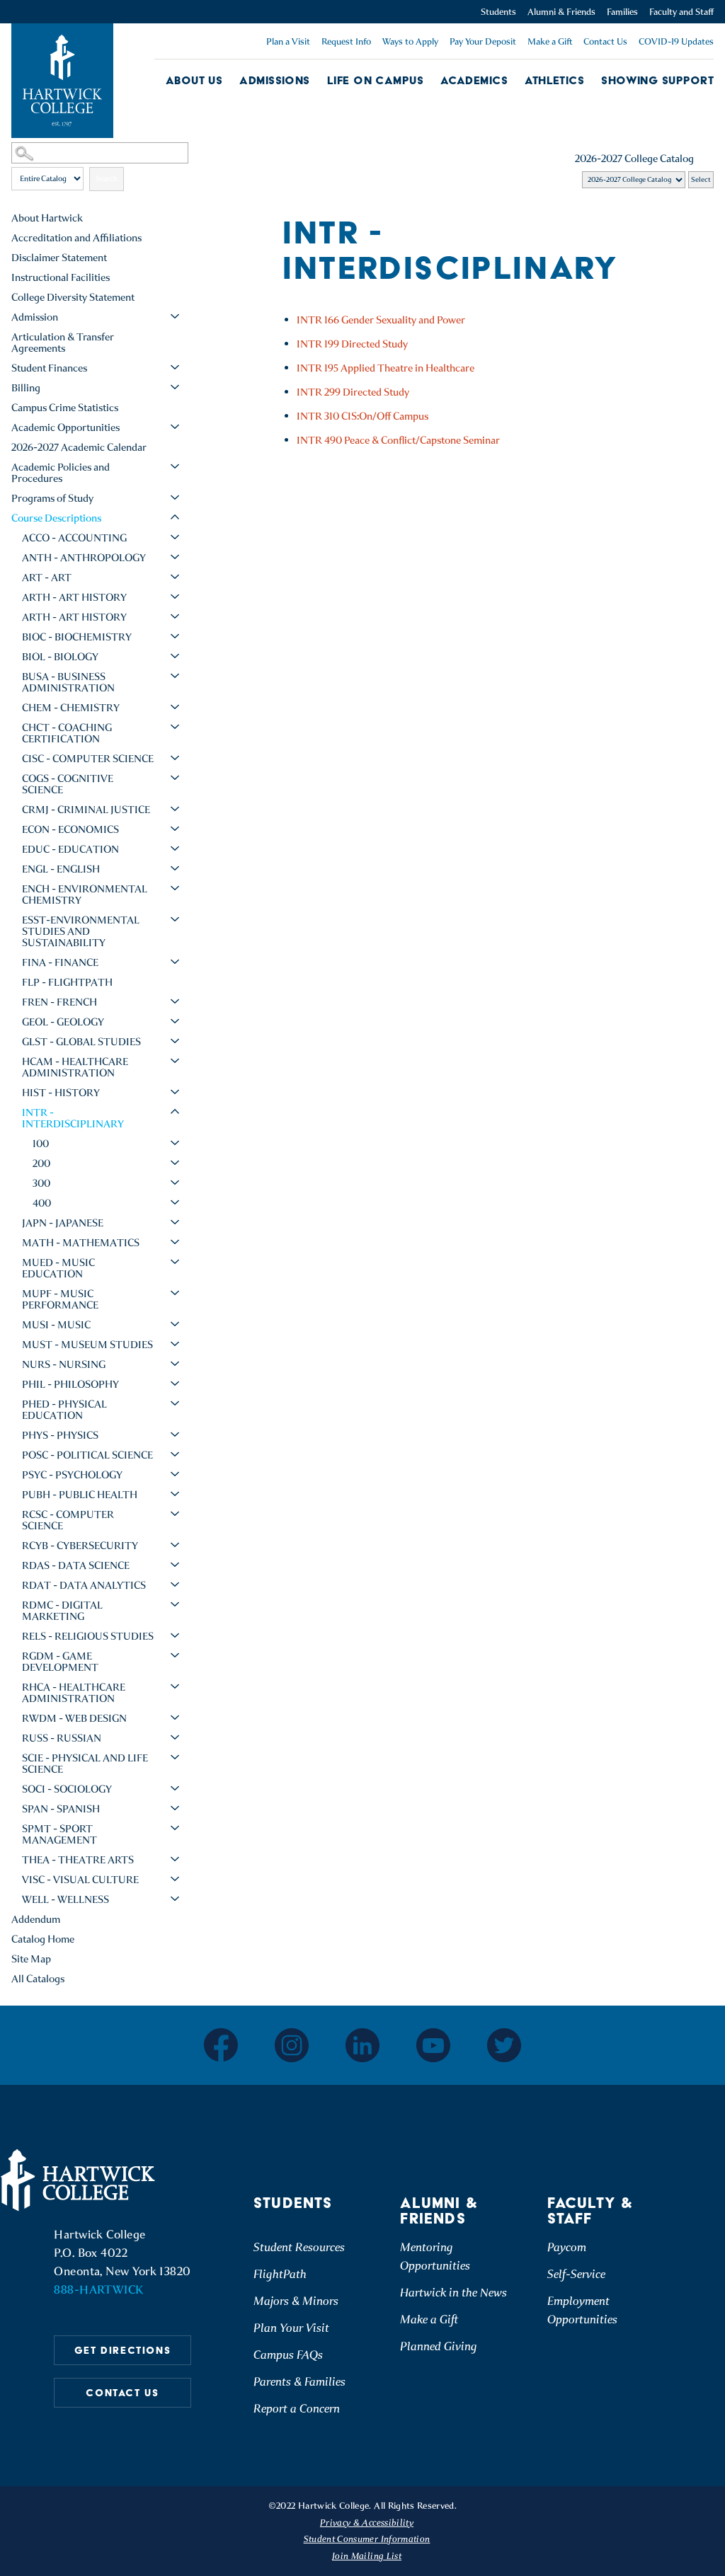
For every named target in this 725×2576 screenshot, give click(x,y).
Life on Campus (375, 80)
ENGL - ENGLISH (61, 869)
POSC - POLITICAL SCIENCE (87, 1455)
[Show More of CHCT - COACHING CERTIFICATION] (175, 727)
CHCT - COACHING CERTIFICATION (67, 733)
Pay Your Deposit (483, 41)
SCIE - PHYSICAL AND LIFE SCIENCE (85, 1764)
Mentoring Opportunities (435, 2256)
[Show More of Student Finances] (175, 367)
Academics (474, 80)
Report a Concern (297, 2409)
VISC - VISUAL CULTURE (80, 1880)
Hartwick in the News (453, 2293)
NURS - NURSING (64, 1364)
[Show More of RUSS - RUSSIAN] (175, 1737)
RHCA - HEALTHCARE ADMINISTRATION (74, 1693)
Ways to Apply (410, 41)
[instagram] (292, 2045)
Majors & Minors (296, 2301)
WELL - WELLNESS (65, 1899)
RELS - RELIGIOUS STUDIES (88, 1636)
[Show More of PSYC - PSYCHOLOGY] (175, 1474)
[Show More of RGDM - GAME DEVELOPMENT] (175, 1655)
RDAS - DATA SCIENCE (76, 1565)
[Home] (80, 2180)
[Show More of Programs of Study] (175, 498)
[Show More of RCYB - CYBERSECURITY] (175, 1545)
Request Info (346, 41)
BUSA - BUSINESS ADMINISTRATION (68, 682)
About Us (194, 80)
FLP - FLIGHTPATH (67, 982)
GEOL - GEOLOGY (63, 1022)
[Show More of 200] (175, 1163)
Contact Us (605, 41)
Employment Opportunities (582, 2310)
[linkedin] (362, 2045)
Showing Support (657, 80)
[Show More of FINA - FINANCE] (175, 962)
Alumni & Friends (561, 12)
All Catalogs (38, 1979)
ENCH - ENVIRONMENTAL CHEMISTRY (85, 895)
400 (42, 1203)
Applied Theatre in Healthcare (386, 368)
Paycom (567, 2247)
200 (41, 1163)
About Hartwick (47, 218)
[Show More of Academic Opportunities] (175, 427)
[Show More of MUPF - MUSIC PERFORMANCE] (175, 1293)
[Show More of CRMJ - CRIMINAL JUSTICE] (175, 809)
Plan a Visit (288, 41)
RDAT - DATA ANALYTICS (84, 1585)
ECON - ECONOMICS (70, 829)
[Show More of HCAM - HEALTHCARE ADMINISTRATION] (175, 1061)
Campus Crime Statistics (65, 408)
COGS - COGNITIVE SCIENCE (68, 784)
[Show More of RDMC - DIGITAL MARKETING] (175, 1604)
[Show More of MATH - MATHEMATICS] (175, 1242)
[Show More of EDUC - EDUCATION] (175, 849)
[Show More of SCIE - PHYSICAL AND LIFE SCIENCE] (175, 1757)
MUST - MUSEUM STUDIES (87, 1345)
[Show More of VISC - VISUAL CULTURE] (175, 1879)
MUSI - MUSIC (56, 1325)
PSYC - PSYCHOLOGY (72, 1475)
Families (622, 12)
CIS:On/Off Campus (362, 416)
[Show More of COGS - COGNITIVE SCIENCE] (175, 778)
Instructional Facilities (61, 277)
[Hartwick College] (62, 81)
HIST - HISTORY (61, 1093)
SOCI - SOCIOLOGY (67, 1789)
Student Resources (299, 2247)
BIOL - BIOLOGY (60, 657)
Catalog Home (43, 1939)
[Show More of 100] (175, 1143)
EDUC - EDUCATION (70, 849)
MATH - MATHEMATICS (81, 1243)
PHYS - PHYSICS (60, 1435)
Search (107, 179)
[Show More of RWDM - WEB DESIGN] (175, 1718)
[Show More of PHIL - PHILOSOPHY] (175, 1384)
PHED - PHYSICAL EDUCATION (64, 1410)
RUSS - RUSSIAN (62, 1738)
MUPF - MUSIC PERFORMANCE (60, 1299)
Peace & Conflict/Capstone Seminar (398, 440)
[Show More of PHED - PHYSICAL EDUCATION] (175, 1403)
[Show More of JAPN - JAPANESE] (175, 1222)
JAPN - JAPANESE (63, 1223)
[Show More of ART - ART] (175, 577)
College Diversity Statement (73, 297)
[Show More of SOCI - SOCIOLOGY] (175, 1788)
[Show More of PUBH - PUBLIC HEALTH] (175, 1494)
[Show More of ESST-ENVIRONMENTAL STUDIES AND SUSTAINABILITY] (175, 919)
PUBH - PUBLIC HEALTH (80, 1495)
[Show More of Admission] (175, 316)
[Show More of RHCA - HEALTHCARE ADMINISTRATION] (175, 1686)
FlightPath (280, 2274)
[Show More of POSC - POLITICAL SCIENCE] (175, 1454)
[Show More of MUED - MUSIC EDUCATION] (175, 1262)
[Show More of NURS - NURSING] (175, 1364)
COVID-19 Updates (676, 41)
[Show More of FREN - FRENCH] (175, 1001)
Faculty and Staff (681, 12)
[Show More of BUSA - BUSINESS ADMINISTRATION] (175, 676)
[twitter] (504, 2045)
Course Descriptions (56, 518)
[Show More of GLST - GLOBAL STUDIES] (175, 1041)
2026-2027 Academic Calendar (79, 447)
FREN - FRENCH (59, 1002)
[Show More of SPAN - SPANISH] (175, 1808)
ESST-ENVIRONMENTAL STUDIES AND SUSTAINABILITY (81, 931)
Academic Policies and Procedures (61, 473)
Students (498, 12)
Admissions (275, 80)
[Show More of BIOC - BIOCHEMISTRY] (175, 636)
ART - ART (47, 577)
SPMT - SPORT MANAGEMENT (59, 1834)
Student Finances (49, 368)
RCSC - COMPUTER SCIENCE (68, 1520)
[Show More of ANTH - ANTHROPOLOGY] (175, 557)
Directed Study (352, 344)
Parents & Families (299, 2382)
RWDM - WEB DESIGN (74, 1718)
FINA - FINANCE (60, 962)
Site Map (31, 1959)
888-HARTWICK (98, 2290)
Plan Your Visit (291, 2328)
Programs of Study (52, 498)
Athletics (554, 80)
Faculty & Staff (590, 2211)
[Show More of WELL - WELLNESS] (175, 1899)
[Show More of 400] (175, 1202)
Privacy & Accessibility (367, 2523)
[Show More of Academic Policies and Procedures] (175, 466)
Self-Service (576, 2274)
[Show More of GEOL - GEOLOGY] (175, 1021)
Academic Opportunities (65, 427)
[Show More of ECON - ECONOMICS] (175, 829)
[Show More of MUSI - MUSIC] (175, 1324)
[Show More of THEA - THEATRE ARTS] (175, 1859)
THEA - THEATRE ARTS (78, 1860)
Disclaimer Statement (59, 258)
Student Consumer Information (367, 2539)
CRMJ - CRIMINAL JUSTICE (86, 810)
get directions (122, 2350)
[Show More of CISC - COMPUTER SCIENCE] (175, 758)
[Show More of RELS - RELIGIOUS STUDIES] (175, 1635)
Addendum (36, 1919)
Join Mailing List (367, 2556)
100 (41, 1144)
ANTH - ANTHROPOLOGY (84, 558)
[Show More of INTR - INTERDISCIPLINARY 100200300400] (175, 1112)
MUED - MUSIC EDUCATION (58, 1268)
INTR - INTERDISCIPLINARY (73, 1118)
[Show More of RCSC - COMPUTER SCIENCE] (175, 1514)
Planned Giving (439, 2346)
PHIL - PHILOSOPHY (70, 1384)
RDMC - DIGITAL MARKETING (62, 1611)
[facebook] (221, 2045)
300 (41, 1183)
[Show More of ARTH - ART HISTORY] (175, 597)
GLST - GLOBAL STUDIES (81, 1042)
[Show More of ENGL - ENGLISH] (175, 868)
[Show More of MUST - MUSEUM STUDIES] (175, 1344)
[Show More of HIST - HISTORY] (175, 1092)
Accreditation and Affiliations (76, 238)
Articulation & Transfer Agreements (63, 343)
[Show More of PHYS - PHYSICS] (175, 1434)
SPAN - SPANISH (61, 1809)
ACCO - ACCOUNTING (74, 538)
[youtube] (433, 2045)
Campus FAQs (288, 2355)
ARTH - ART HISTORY (74, 597)
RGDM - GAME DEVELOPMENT (60, 1662)
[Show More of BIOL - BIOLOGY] (175, 656)
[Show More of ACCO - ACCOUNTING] (175, 537)
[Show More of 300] (175, 1183)
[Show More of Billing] (175, 387)
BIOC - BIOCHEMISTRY (77, 637)
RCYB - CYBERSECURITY (80, 1546)
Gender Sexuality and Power (381, 320)
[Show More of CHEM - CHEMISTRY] (175, 707)
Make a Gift (550, 41)
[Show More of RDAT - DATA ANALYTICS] (175, 1585)
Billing (26, 388)
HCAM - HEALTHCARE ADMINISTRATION (75, 1067)
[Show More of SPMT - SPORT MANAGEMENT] (175, 1828)
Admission (35, 317)
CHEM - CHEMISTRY (71, 708)
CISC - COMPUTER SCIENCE (88, 759)
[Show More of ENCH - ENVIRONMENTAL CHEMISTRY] (175, 888)
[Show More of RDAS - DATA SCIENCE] (175, 1565)
